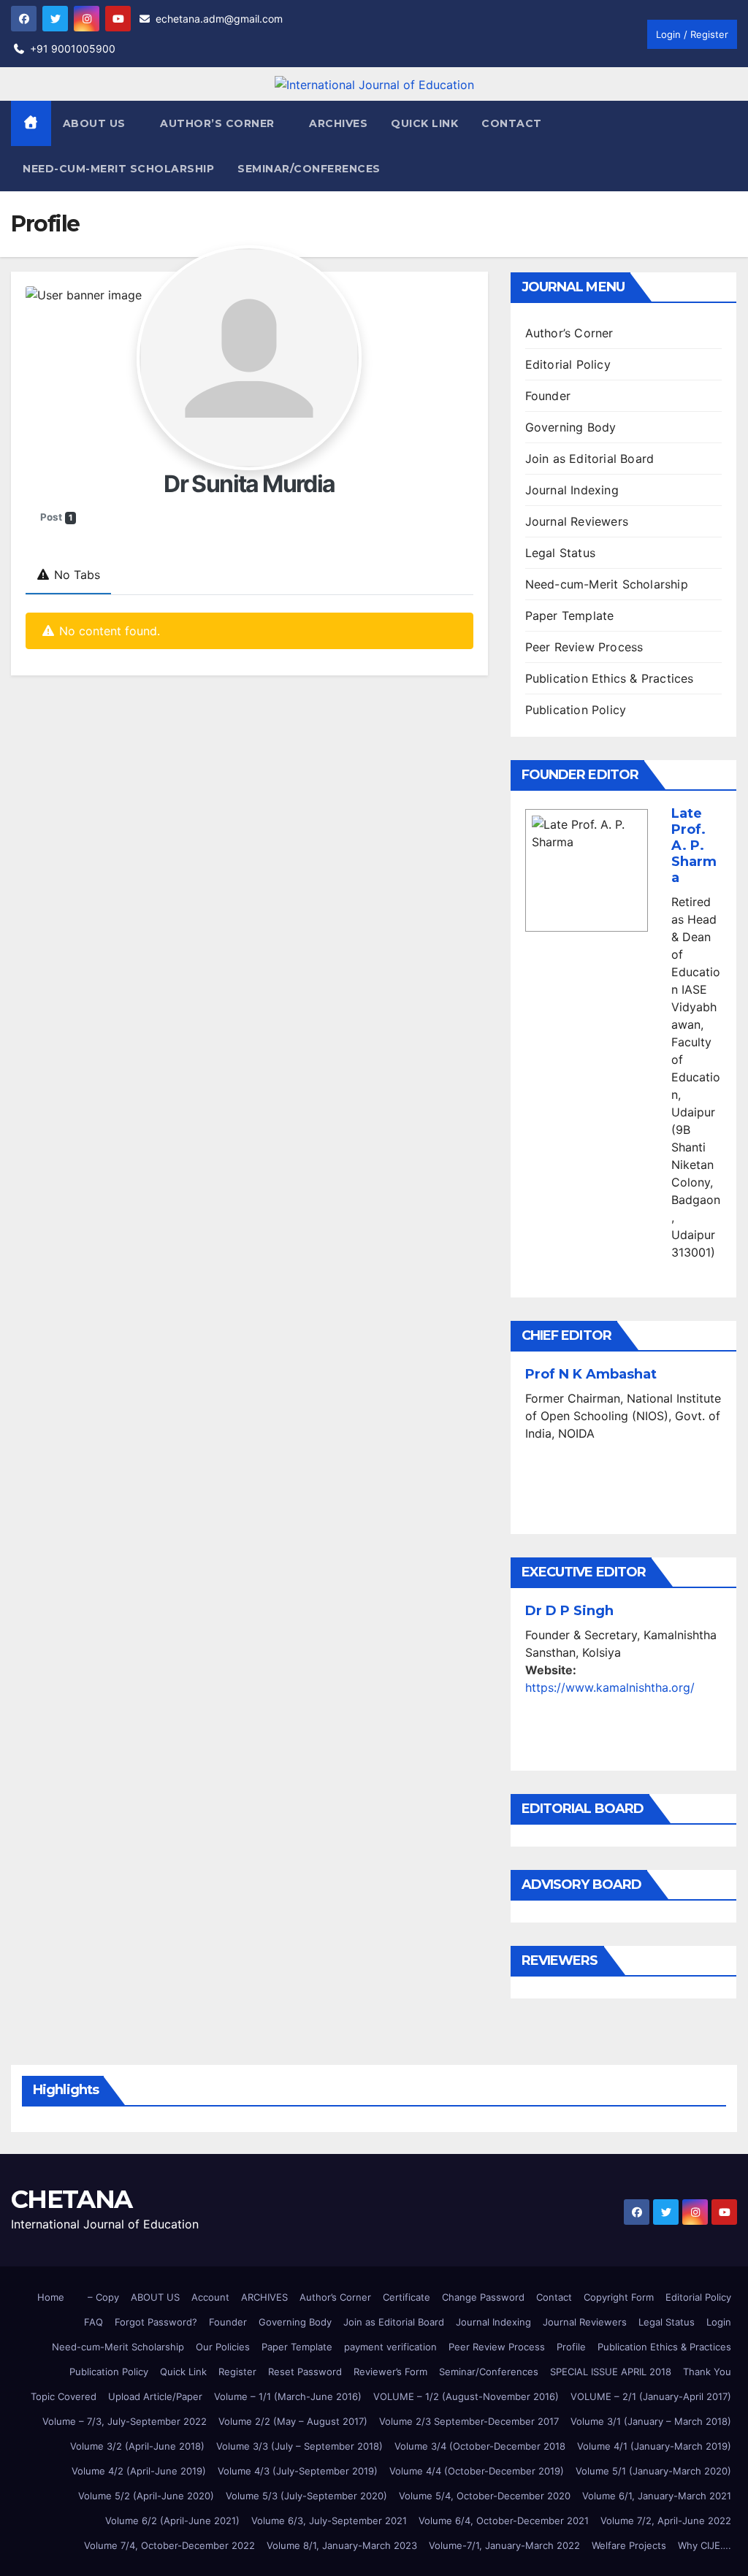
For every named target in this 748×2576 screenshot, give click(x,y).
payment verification (390, 2347)
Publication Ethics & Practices (610, 678)
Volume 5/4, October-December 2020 (485, 2496)
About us (96, 123)
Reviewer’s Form (390, 2372)
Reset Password (305, 2372)
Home (51, 2297)
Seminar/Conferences (309, 169)
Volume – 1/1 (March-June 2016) (288, 2396)
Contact (512, 123)
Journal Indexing (572, 490)
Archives (338, 123)
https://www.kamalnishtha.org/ (610, 1687)
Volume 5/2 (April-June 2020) (146, 2496)
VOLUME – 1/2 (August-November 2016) (466, 2396)
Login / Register (692, 34)
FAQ (93, 2322)
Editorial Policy (568, 364)
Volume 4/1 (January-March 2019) (654, 2446)
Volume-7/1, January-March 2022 (504, 2545)
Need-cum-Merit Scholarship (118, 169)
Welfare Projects (629, 2545)
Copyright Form (619, 2297)
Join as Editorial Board (590, 459)
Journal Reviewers (577, 521)
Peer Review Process (584, 647)
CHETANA (71, 2199)
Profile (571, 2347)
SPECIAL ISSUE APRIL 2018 (611, 2372)
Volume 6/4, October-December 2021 (504, 2521)
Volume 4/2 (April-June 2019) (139, 2471)
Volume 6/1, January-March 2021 (657, 2496)
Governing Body (571, 427)
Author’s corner (219, 123)
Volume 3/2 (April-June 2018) (137, 2446)
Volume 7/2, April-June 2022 (666, 2521)
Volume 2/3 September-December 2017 (469, 2421)
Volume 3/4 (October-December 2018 (480, 2446)
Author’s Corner (569, 333)
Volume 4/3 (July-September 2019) (298, 2471)
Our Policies (223, 2347)
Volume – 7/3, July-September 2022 (125, 2421)
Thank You (707, 2372)
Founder (548, 396)
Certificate (407, 2297)
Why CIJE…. (705, 2545)
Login (719, 2322)
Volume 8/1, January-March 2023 (342, 2545)
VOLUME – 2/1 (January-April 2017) (651, 2396)
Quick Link (424, 123)
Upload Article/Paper (155, 2396)
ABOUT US (155, 2297)
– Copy (103, 2297)
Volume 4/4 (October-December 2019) (477, 2471)
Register (237, 2372)
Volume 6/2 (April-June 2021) (172, 2521)
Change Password (483, 2297)
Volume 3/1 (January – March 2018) (651, 2421)
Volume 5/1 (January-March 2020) (653, 2471)
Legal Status (560, 553)
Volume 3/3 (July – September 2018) (299, 2446)
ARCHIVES (264, 2297)
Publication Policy (576, 710)
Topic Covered (64, 2396)
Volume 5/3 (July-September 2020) (306, 2496)
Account (210, 2297)
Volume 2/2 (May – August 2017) (293, 2421)
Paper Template (570, 616)
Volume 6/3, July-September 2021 (329, 2521)
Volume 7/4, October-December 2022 (169, 2545)
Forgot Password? (156, 2322)
